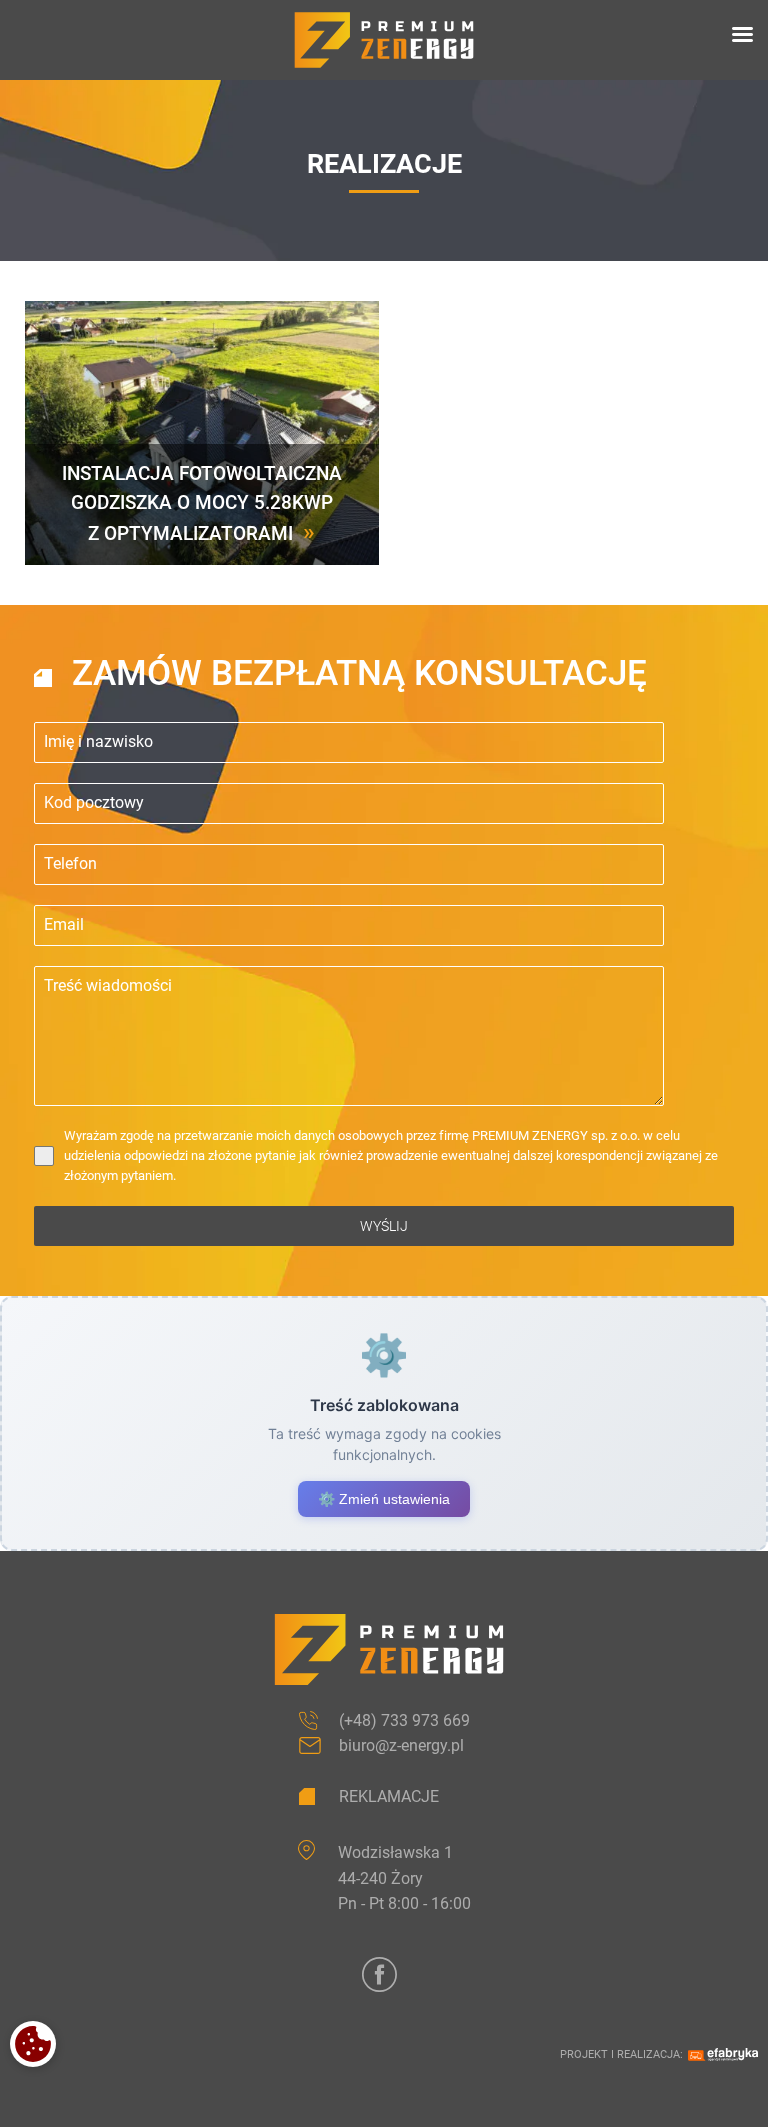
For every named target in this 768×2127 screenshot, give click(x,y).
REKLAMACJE (389, 1796)
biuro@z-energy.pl (401, 1745)
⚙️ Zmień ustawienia (384, 1499)
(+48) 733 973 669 (404, 1720)
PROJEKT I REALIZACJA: (621, 2054)
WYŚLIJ (384, 1226)
